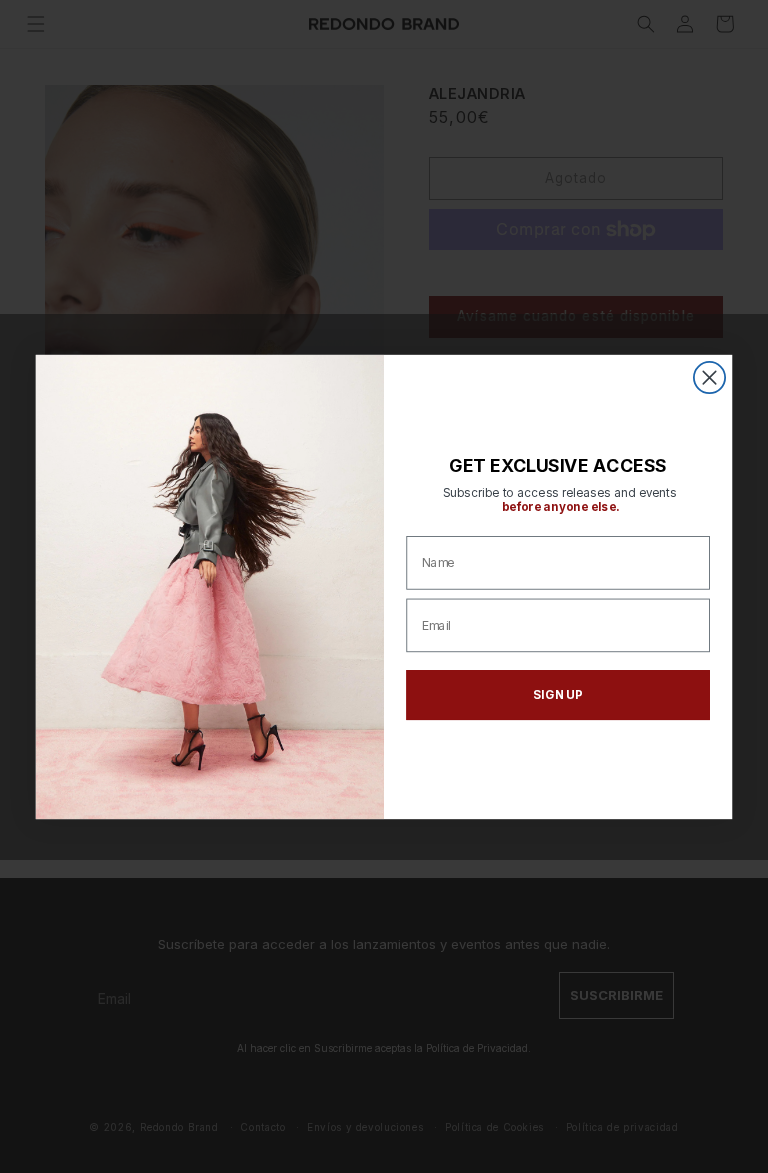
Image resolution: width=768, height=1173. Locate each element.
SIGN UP (558, 694)
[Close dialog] (709, 376)
